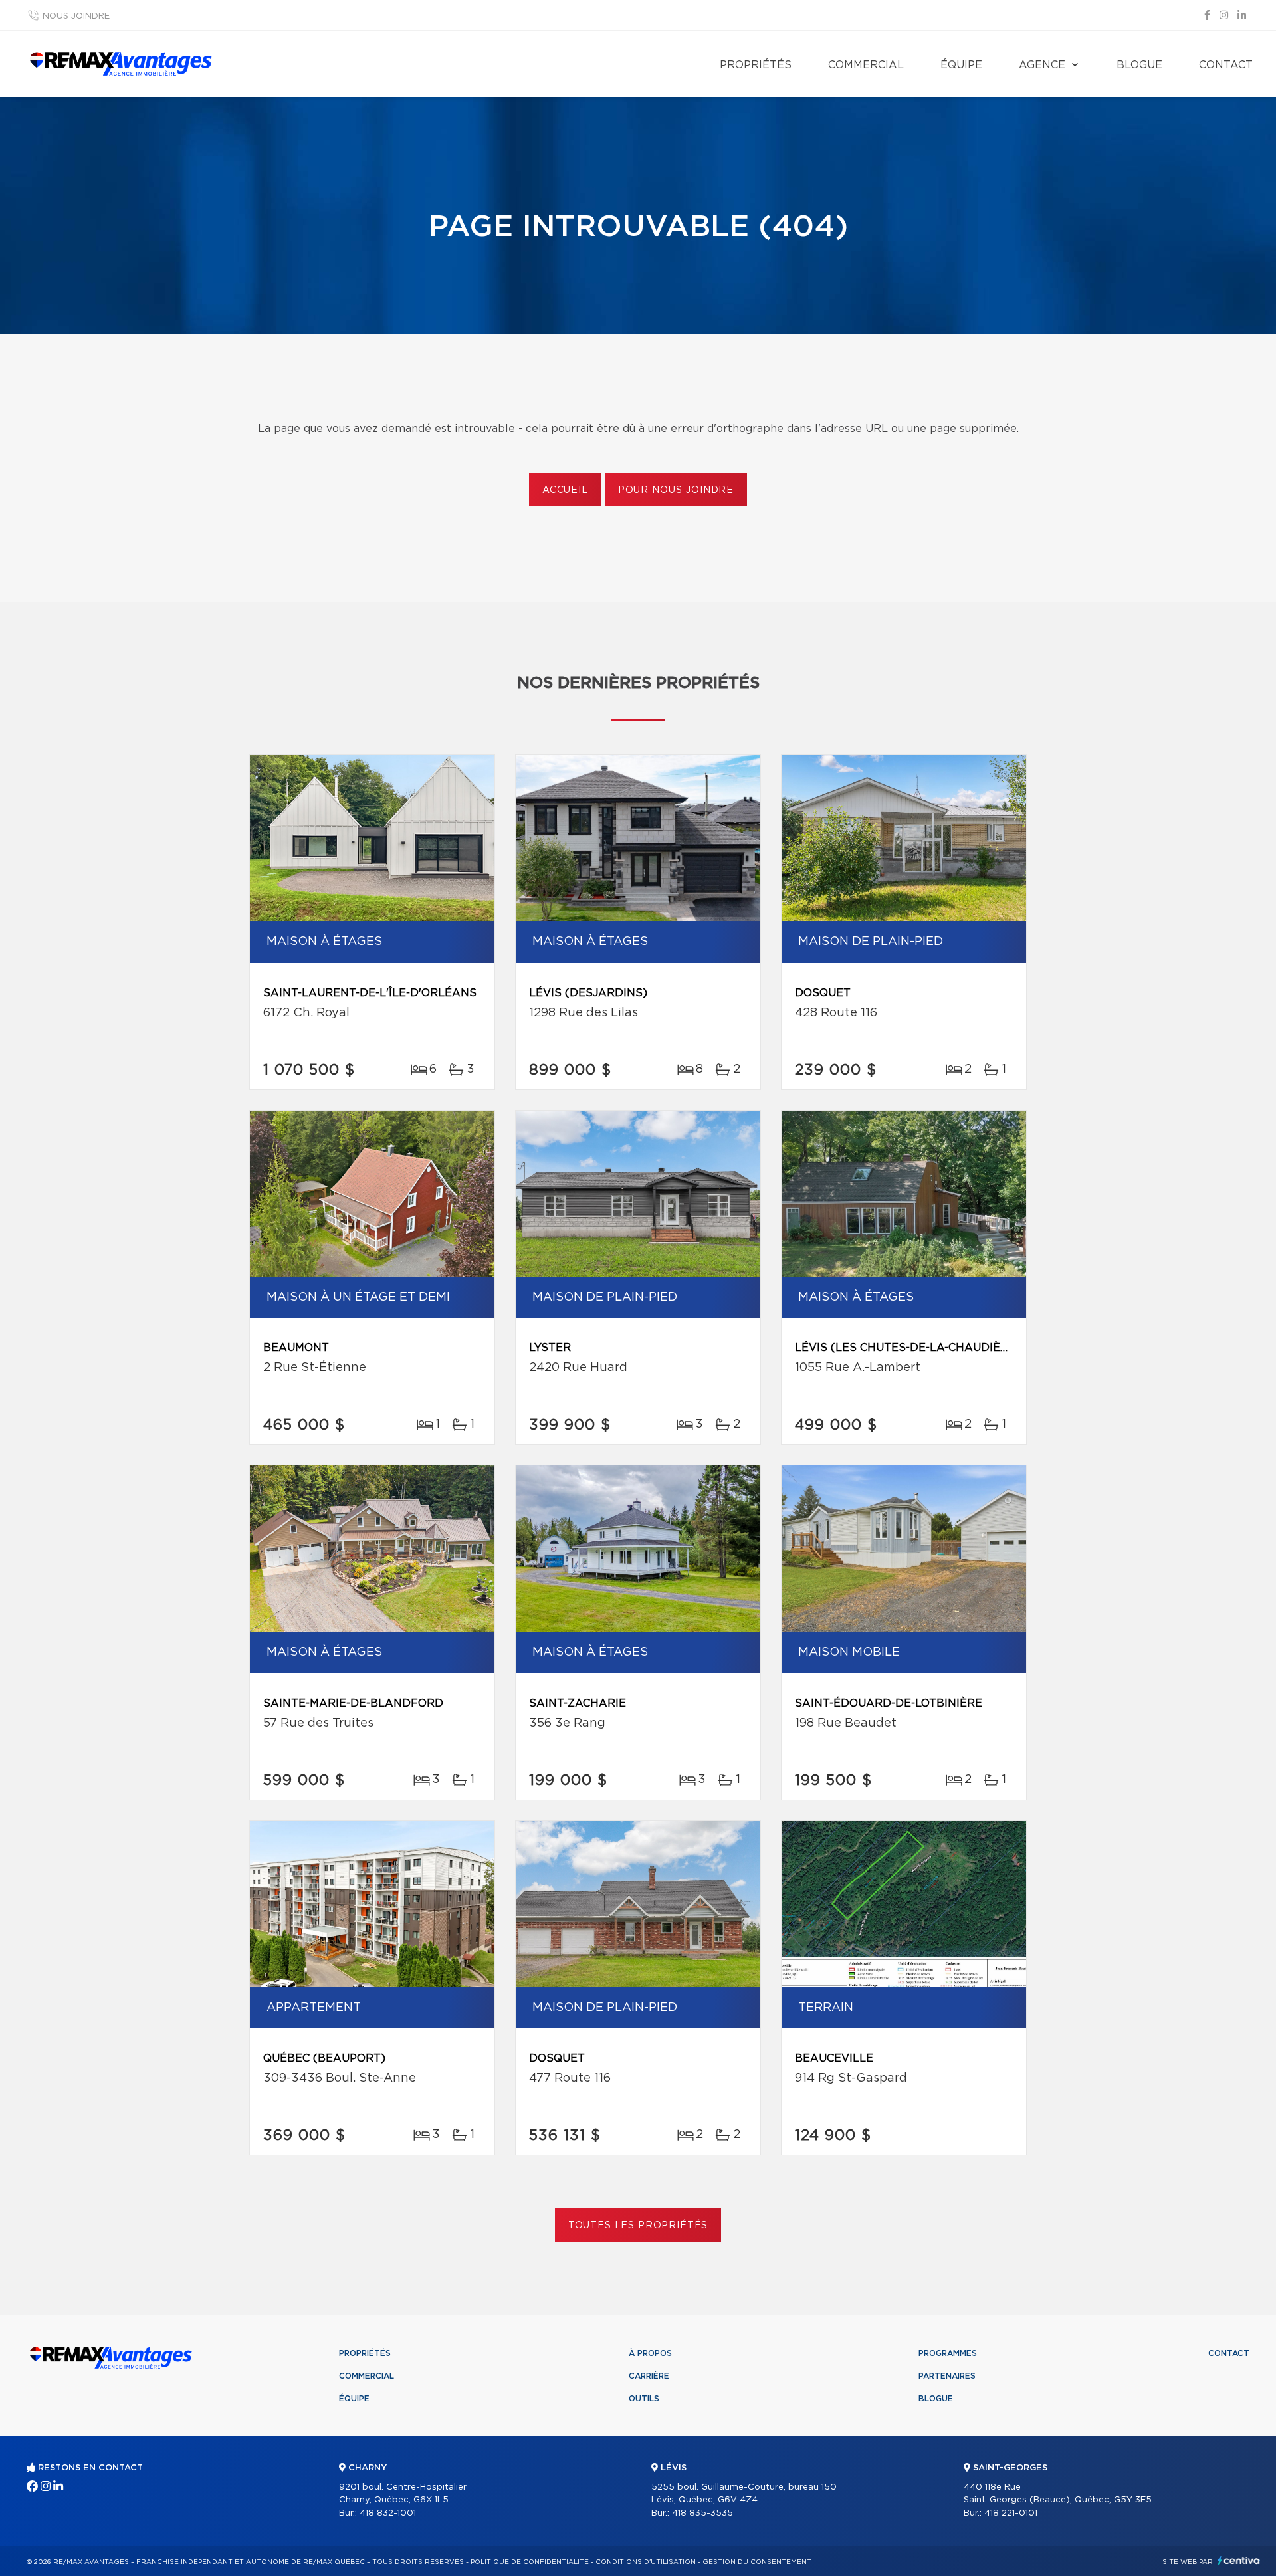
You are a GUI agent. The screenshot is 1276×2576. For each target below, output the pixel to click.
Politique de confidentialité (530, 2562)
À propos (650, 2353)
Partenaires (947, 2376)
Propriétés (756, 65)
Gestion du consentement (757, 2562)
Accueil (565, 490)
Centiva (1239, 2560)
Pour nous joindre (676, 490)
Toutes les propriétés (638, 2226)
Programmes (948, 2353)
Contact (1226, 65)
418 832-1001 (388, 2513)
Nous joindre (76, 16)
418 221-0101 (1011, 2513)
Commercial (866, 65)
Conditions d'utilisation (646, 2562)
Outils (644, 2399)
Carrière (649, 2376)
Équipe (961, 65)
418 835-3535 (702, 2513)
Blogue (1139, 65)
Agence (1042, 65)
